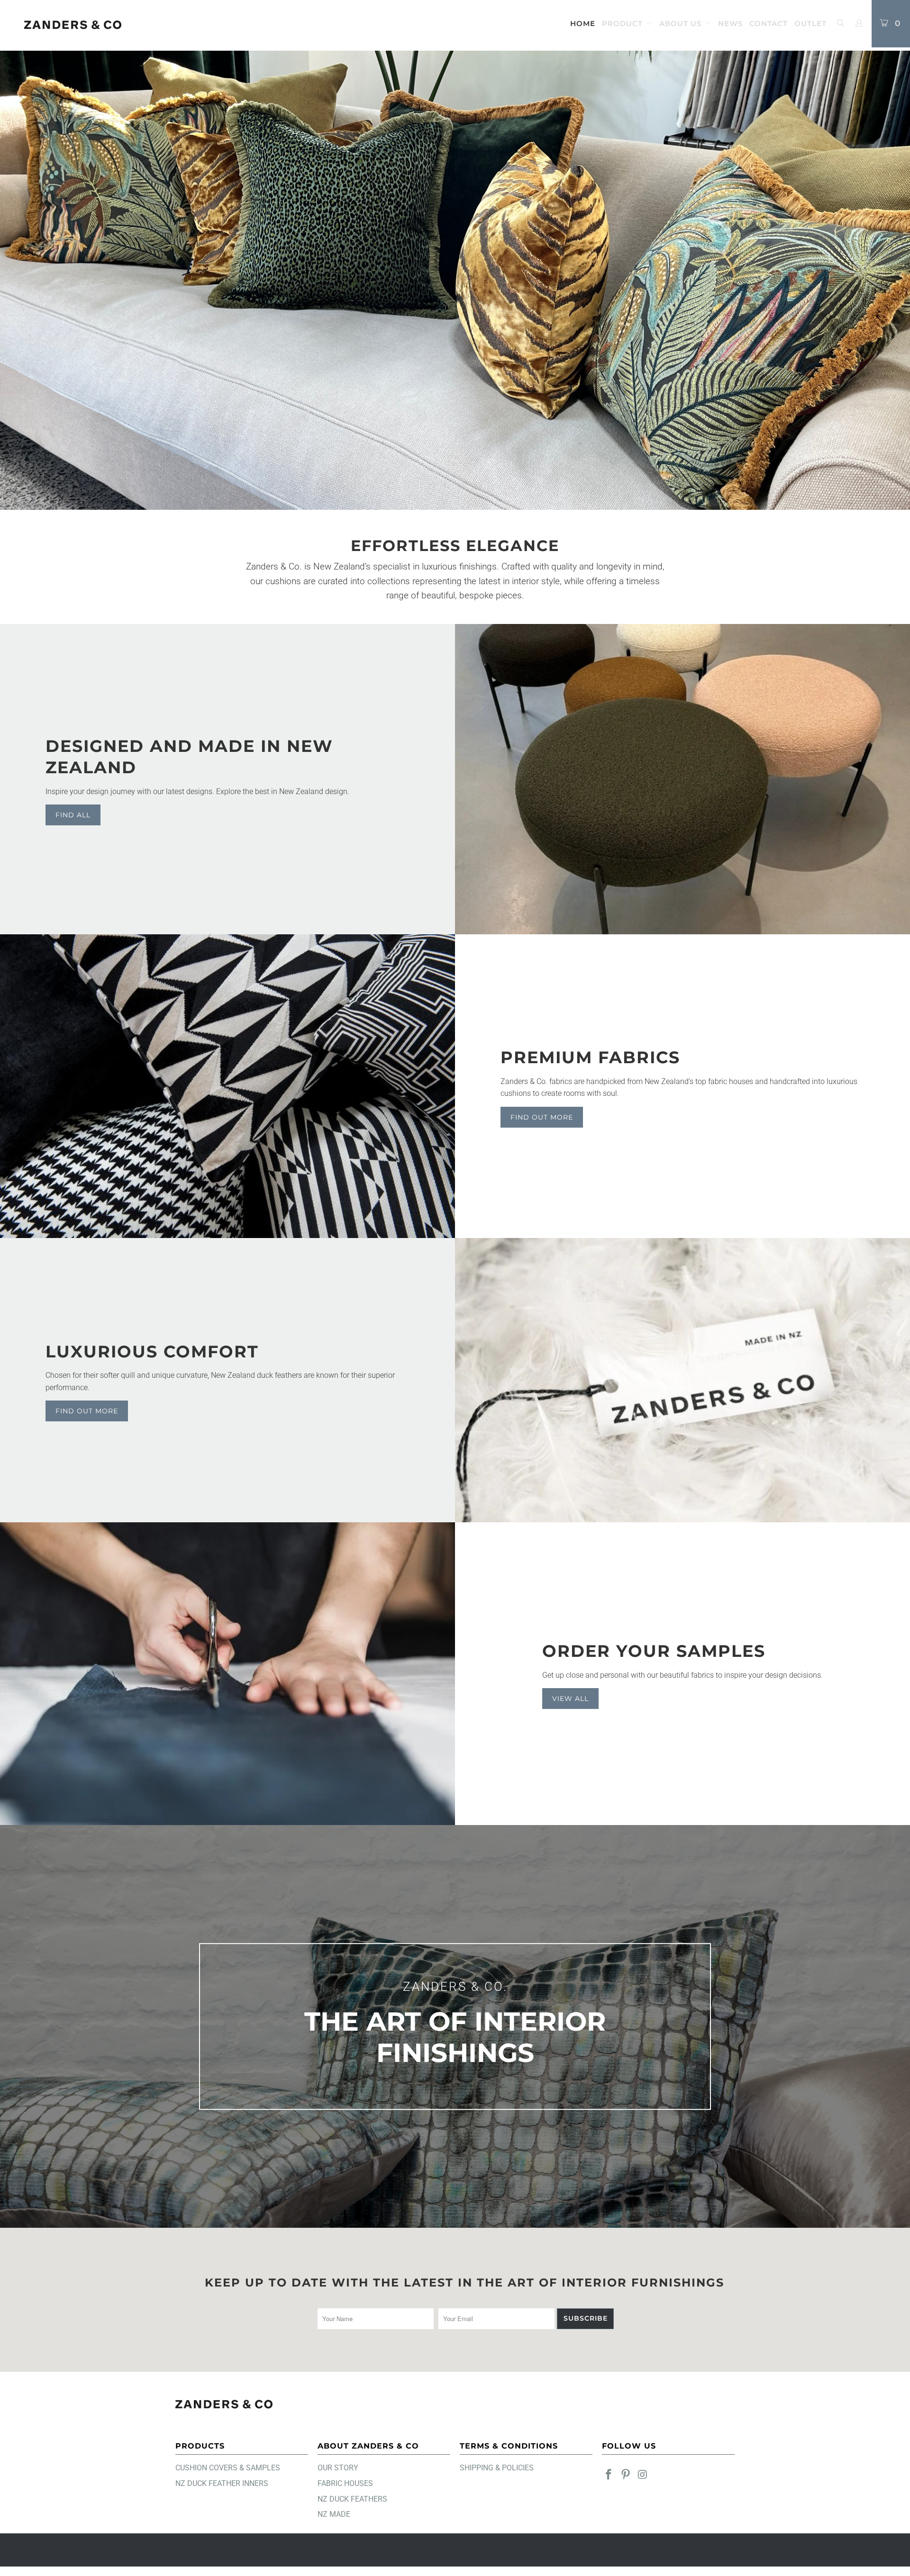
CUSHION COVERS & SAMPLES (228, 2468)
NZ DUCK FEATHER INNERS (222, 2483)
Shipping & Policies (497, 2468)
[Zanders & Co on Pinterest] (626, 2475)
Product (623, 23)
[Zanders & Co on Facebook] (609, 2475)
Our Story (338, 2468)
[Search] (840, 24)
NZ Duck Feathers (352, 2499)
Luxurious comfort (152, 1351)
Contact (769, 23)
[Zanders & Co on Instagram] (643, 2475)
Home (583, 23)
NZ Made (334, 2514)
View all (570, 1699)
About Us (682, 23)
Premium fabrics (590, 1057)
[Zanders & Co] (73, 25)
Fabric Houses (345, 2483)
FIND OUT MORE (87, 1411)
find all (73, 815)
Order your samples (654, 1651)
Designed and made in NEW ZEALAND (189, 757)
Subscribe (586, 2318)
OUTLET (810, 23)
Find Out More (542, 1117)
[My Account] (859, 24)
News (730, 23)
